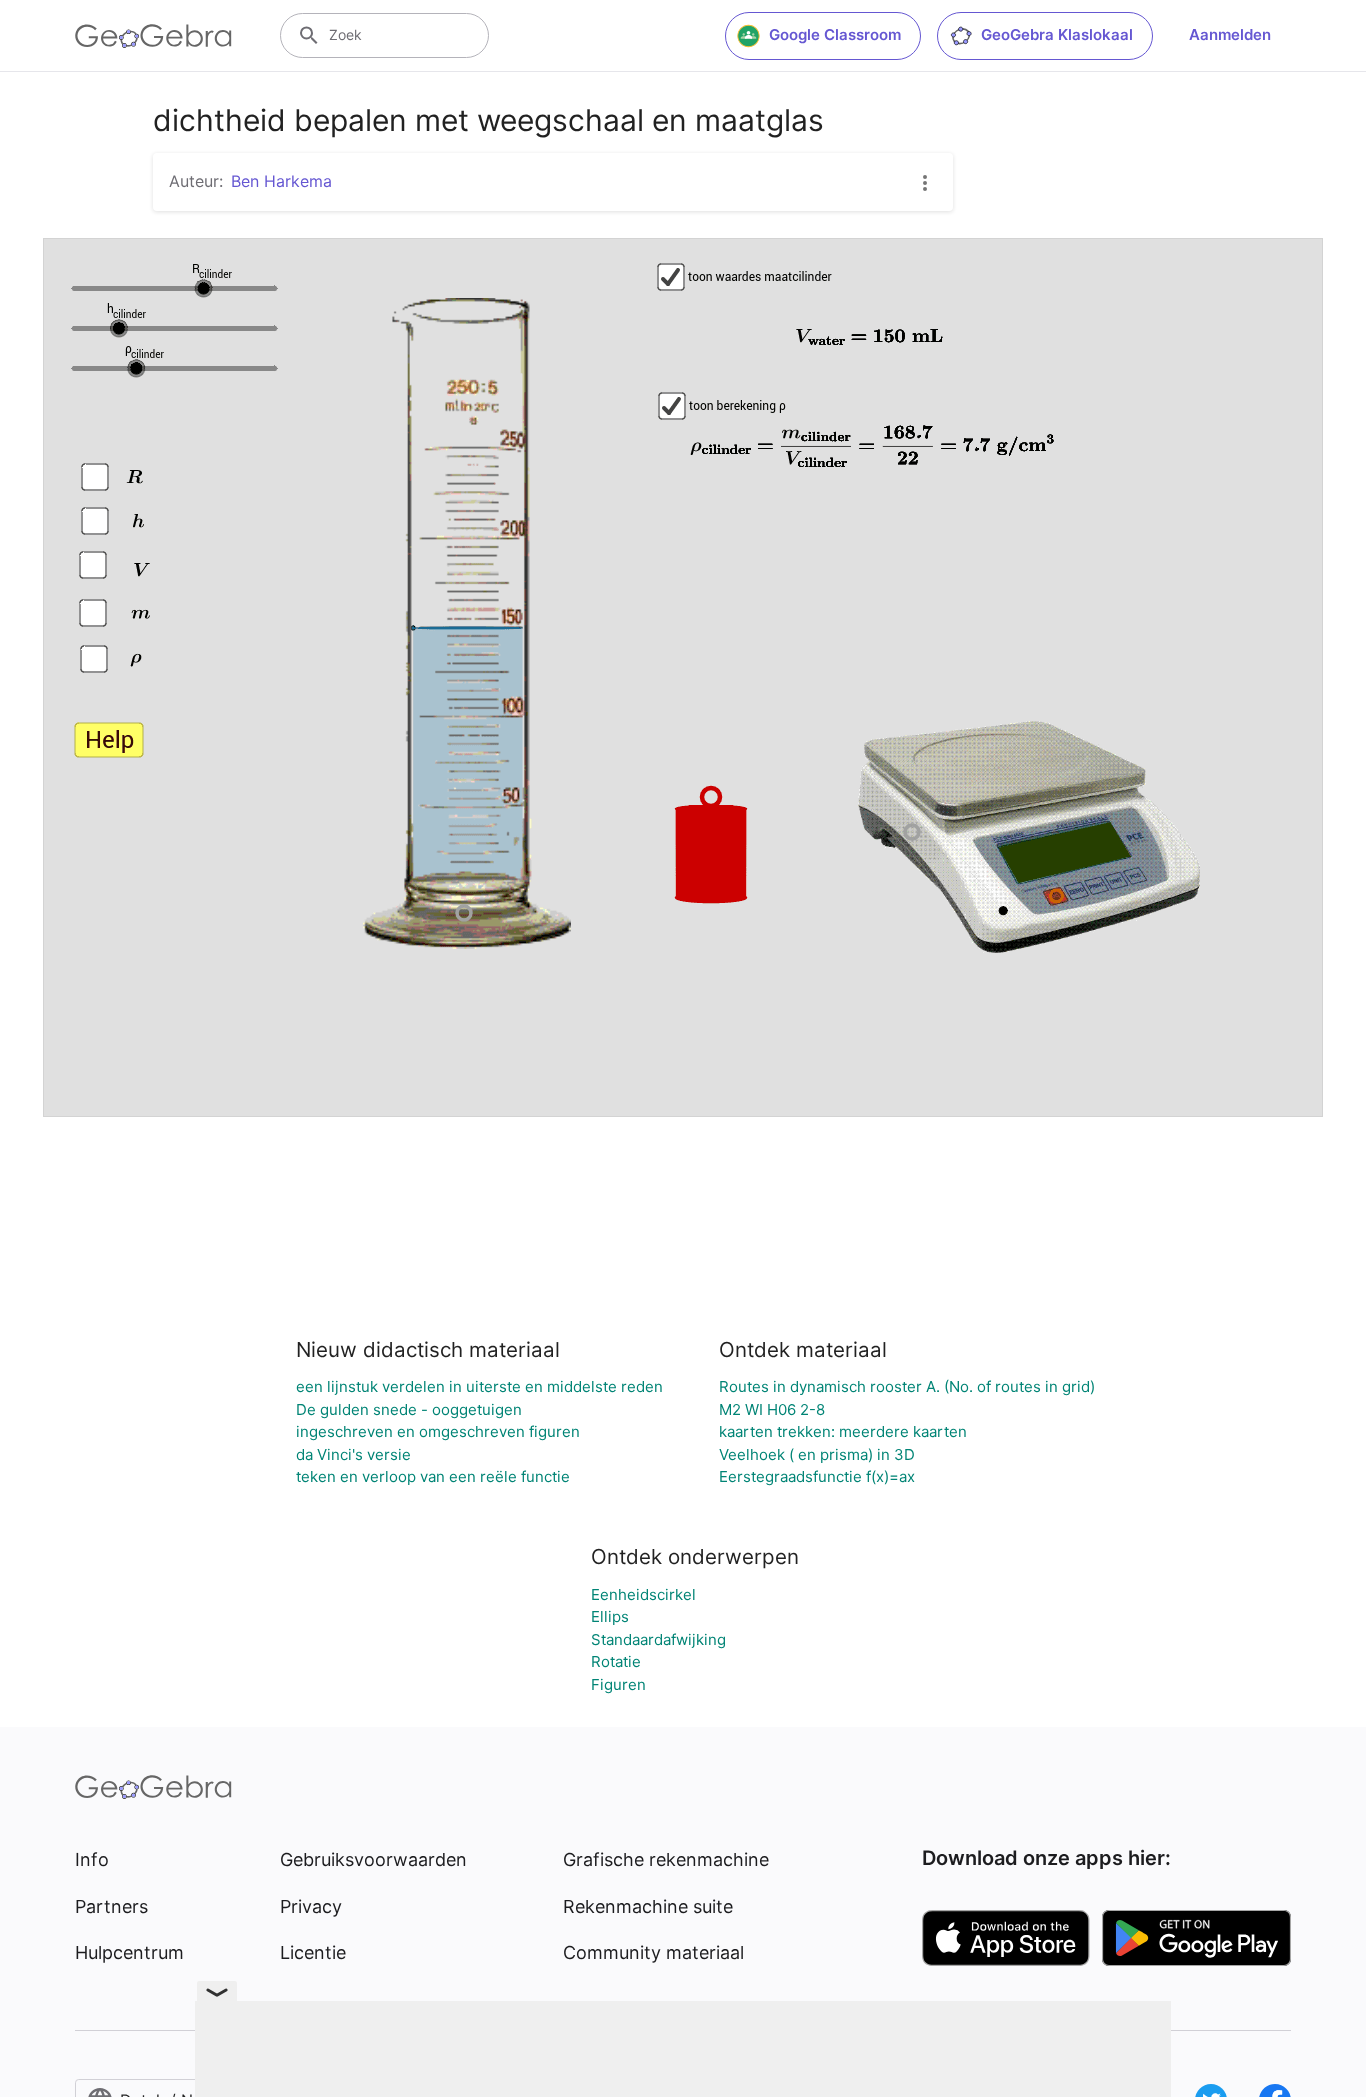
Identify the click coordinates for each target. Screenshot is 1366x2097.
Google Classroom (835, 34)
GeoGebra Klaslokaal (1057, 34)
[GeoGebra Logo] (153, 36)
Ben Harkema (281, 181)
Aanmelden (1230, 34)
